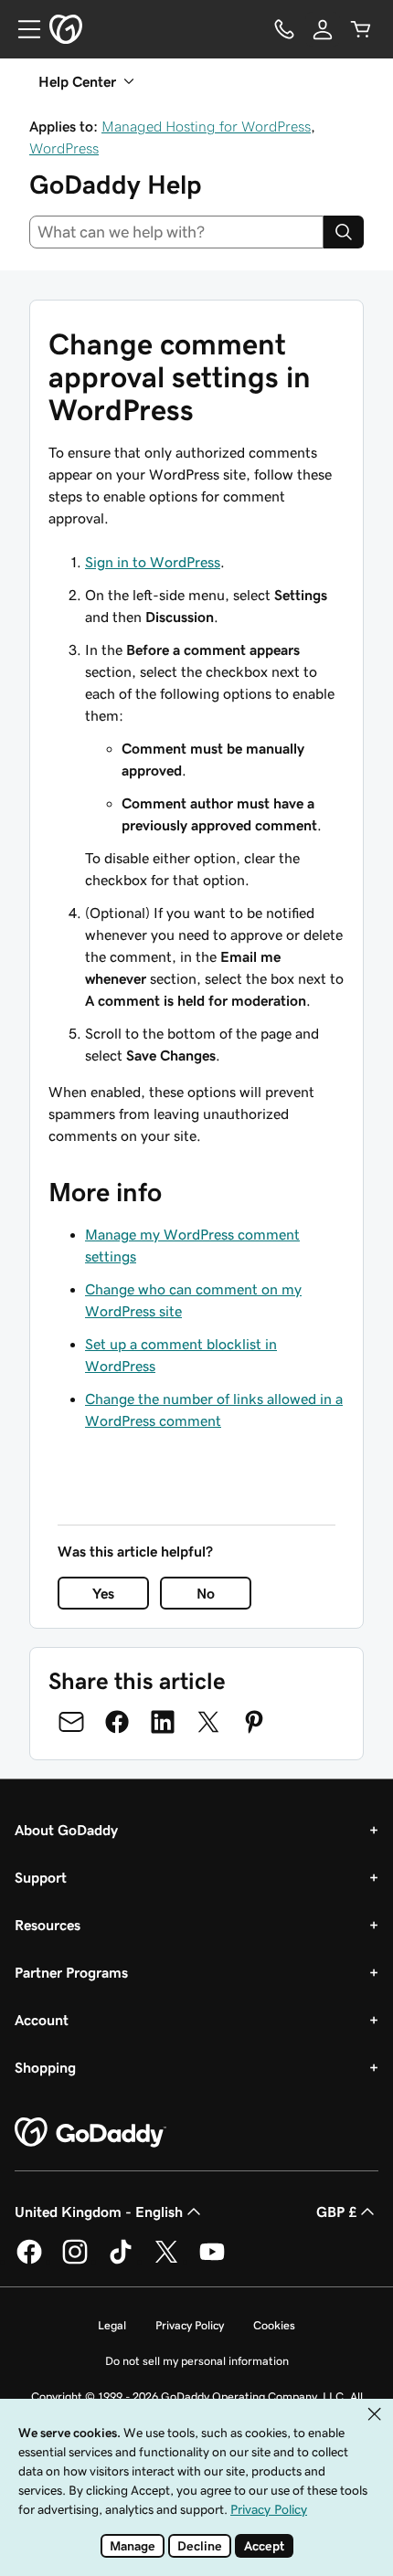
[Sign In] (323, 29)
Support (41, 1877)
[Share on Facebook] (117, 1722)
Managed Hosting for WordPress (206, 126)
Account (42, 2020)
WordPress (64, 148)
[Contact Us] (284, 29)
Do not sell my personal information (197, 2361)
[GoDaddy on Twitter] (166, 2261)
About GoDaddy (66, 1830)
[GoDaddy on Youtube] (212, 2261)
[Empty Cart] (361, 29)
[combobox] (176, 232)
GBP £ (336, 2212)
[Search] (344, 232)
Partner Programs (71, 1972)
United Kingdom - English (99, 2212)
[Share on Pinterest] (254, 1722)
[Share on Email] (71, 1722)
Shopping (45, 2067)
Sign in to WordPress (153, 562)
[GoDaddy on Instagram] (75, 2261)
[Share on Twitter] (208, 1722)
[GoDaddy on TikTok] (121, 2261)
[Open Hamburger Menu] (22, 29)
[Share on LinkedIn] (163, 1722)
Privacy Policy (190, 2325)
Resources (48, 1925)
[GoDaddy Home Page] (90, 2133)
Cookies (274, 2325)
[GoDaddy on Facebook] (29, 2261)
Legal (112, 2325)
